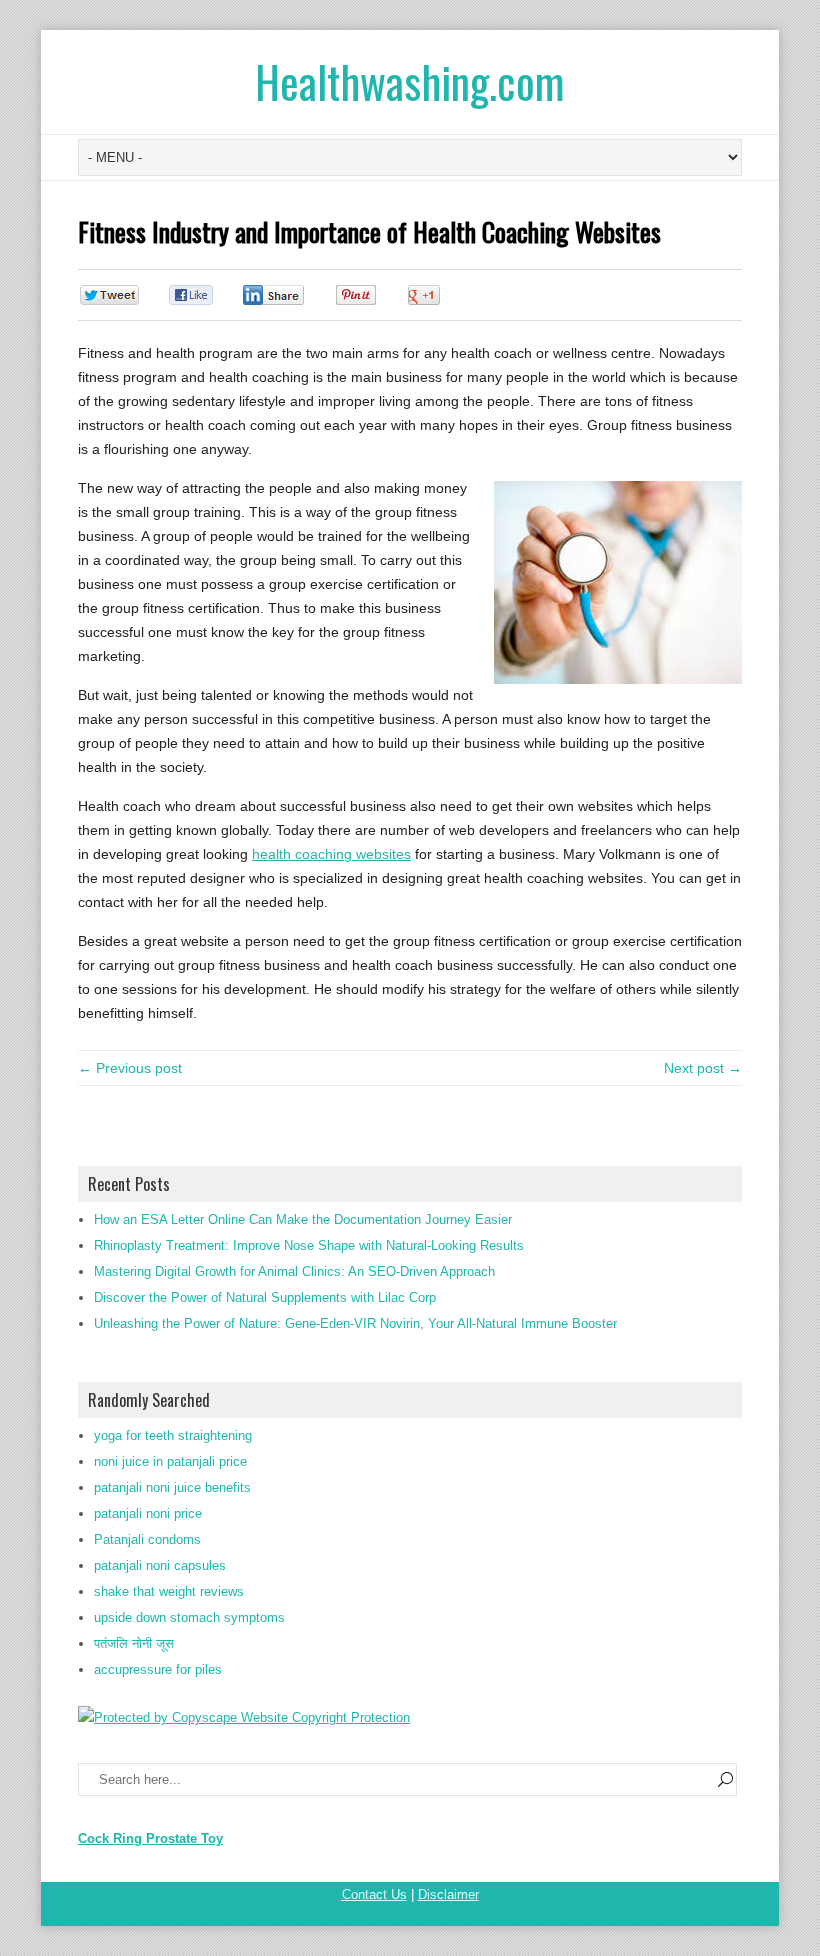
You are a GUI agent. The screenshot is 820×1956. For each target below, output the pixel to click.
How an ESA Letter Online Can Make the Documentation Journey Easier (303, 1219)
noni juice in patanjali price (170, 1461)
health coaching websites (331, 854)
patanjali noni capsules (160, 1565)
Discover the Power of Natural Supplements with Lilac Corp (265, 1297)
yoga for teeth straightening (173, 1435)
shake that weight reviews (169, 1591)
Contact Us (374, 1894)
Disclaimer (448, 1894)
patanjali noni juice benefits (172, 1487)
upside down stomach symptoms (189, 1617)
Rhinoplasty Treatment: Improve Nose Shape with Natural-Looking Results (309, 1245)
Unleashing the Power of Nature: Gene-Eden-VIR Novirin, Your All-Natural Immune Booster (355, 1323)
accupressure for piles (158, 1669)
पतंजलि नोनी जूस (134, 1643)
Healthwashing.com (410, 81)
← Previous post (130, 1068)
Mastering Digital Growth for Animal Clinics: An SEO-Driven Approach (294, 1271)
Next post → (703, 1068)
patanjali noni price (148, 1513)
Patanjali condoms (147, 1539)
